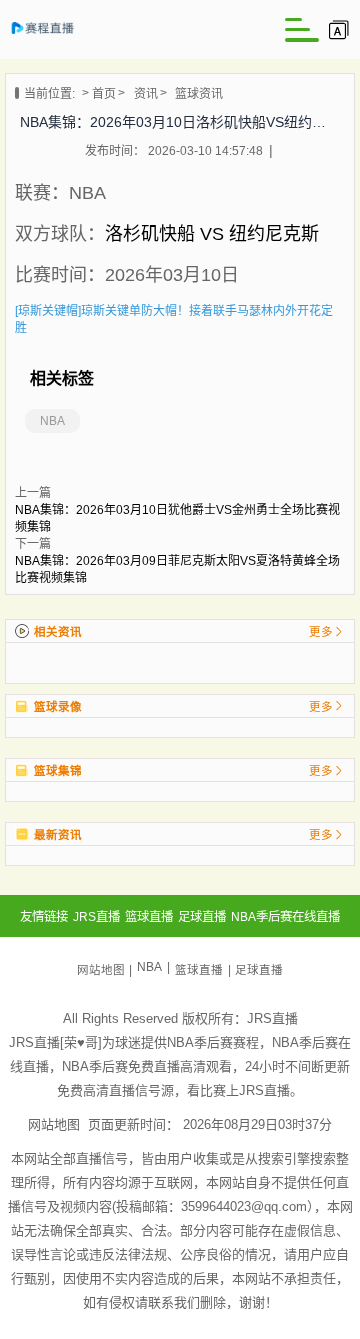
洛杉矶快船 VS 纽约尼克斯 (212, 234)
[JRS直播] (50, 34)
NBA (52, 421)
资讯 (146, 94)
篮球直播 (199, 970)
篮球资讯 (199, 94)
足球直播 (259, 970)
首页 (104, 94)
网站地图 (101, 970)
